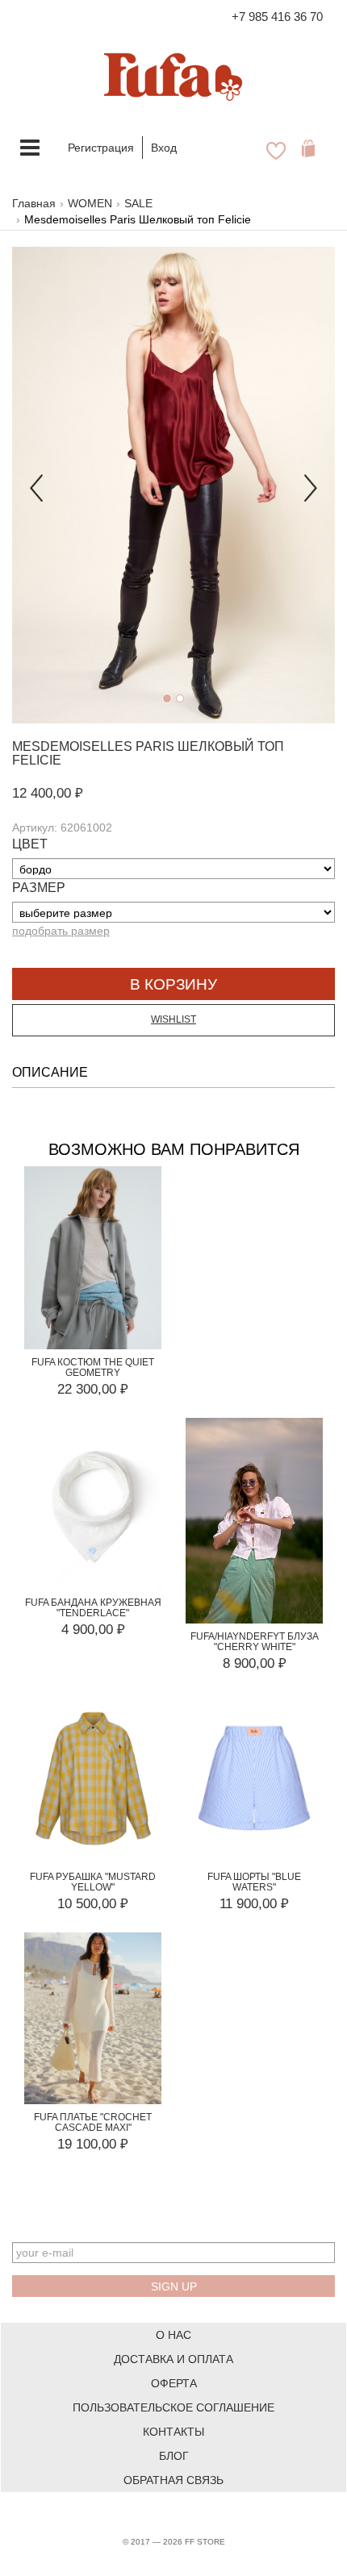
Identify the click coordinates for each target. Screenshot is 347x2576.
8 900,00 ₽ (255, 1663)
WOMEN (90, 203)
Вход (164, 148)
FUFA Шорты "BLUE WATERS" (254, 1882)
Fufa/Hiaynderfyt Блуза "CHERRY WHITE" (255, 1642)
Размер (39, 888)
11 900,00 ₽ (254, 1904)
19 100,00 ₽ (93, 2144)
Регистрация (101, 148)
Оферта (174, 2383)
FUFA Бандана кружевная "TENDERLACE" (93, 1608)
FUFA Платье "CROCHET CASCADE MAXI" (93, 2122)
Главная (34, 203)
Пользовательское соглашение (173, 2407)
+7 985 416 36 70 (277, 17)
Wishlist (173, 1019)
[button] (36, 485)
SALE (138, 203)
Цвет (30, 844)
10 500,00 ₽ (93, 1904)
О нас (173, 2335)
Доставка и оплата (173, 2359)
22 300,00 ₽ (93, 1389)
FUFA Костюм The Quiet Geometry (93, 1367)
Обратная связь (173, 2480)
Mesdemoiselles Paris (93, 746)
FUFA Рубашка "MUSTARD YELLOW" (93, 1882)
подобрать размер (61, 931)
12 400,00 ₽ (48, 793)
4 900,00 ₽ (93, 1630)
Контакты (173, 2432)
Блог (174, 2456)
